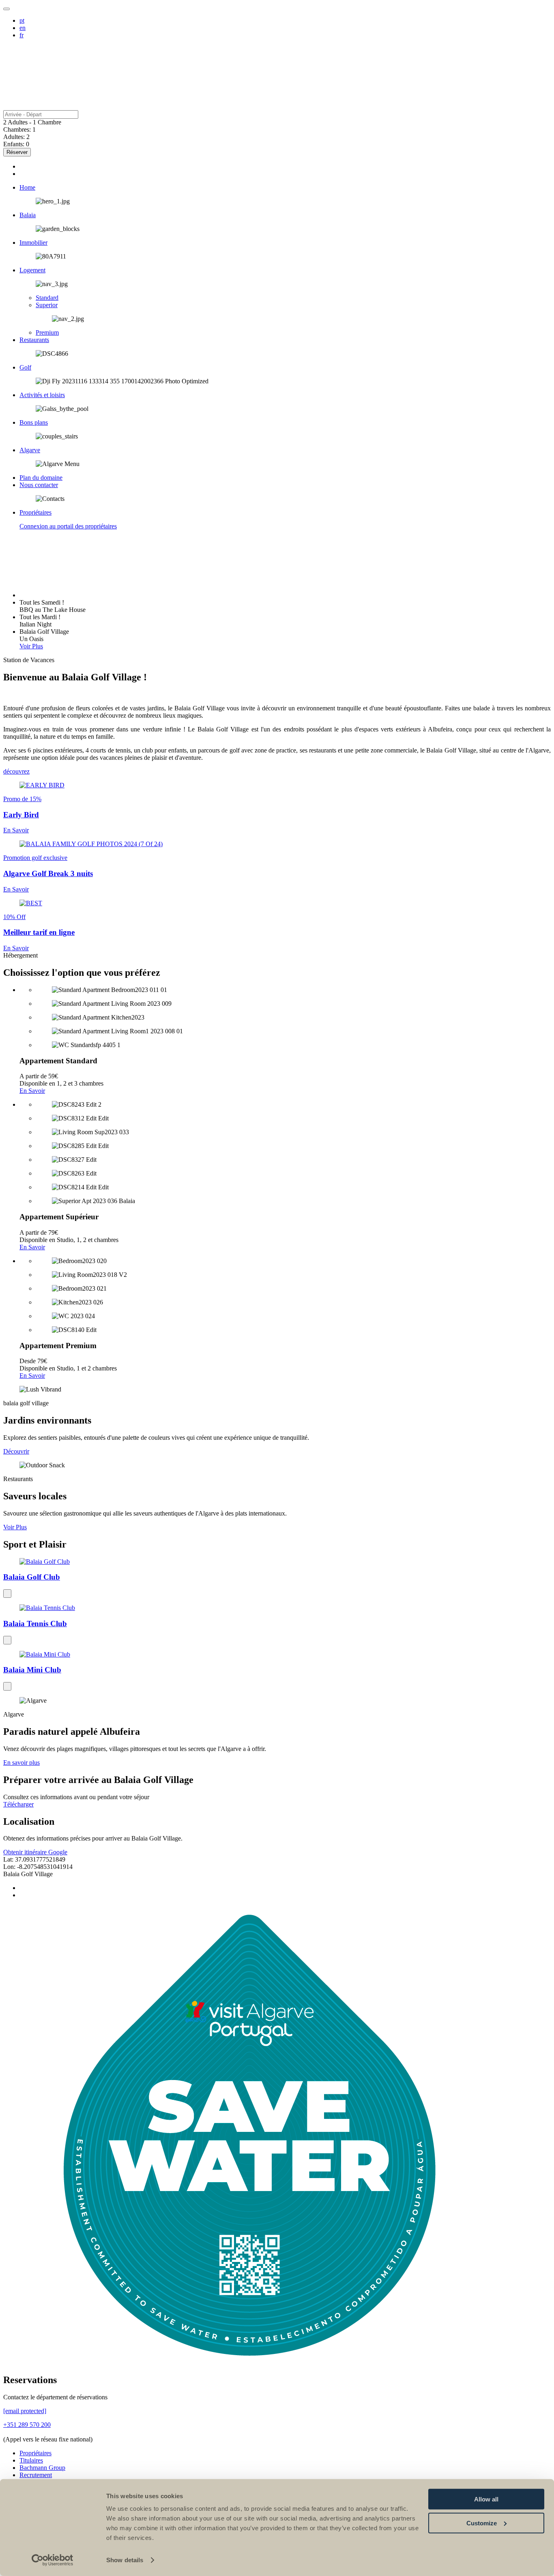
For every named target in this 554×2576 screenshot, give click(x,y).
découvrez (16, 771)
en (23, 28)
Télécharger (18, 1804)
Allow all (486, 2499)
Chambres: (17, 129)
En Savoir (32, 1091)
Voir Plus (31, 646)
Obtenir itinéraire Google (35, 1852)
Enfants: (14, 144)
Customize (482, 2523)
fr (21, 35)
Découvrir (16, 1451)
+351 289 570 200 (27, 2425)
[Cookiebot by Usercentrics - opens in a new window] (53, 2560)
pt (22, 20)
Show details (125, 2560)
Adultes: (14, 137)
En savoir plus (21, 1763)
